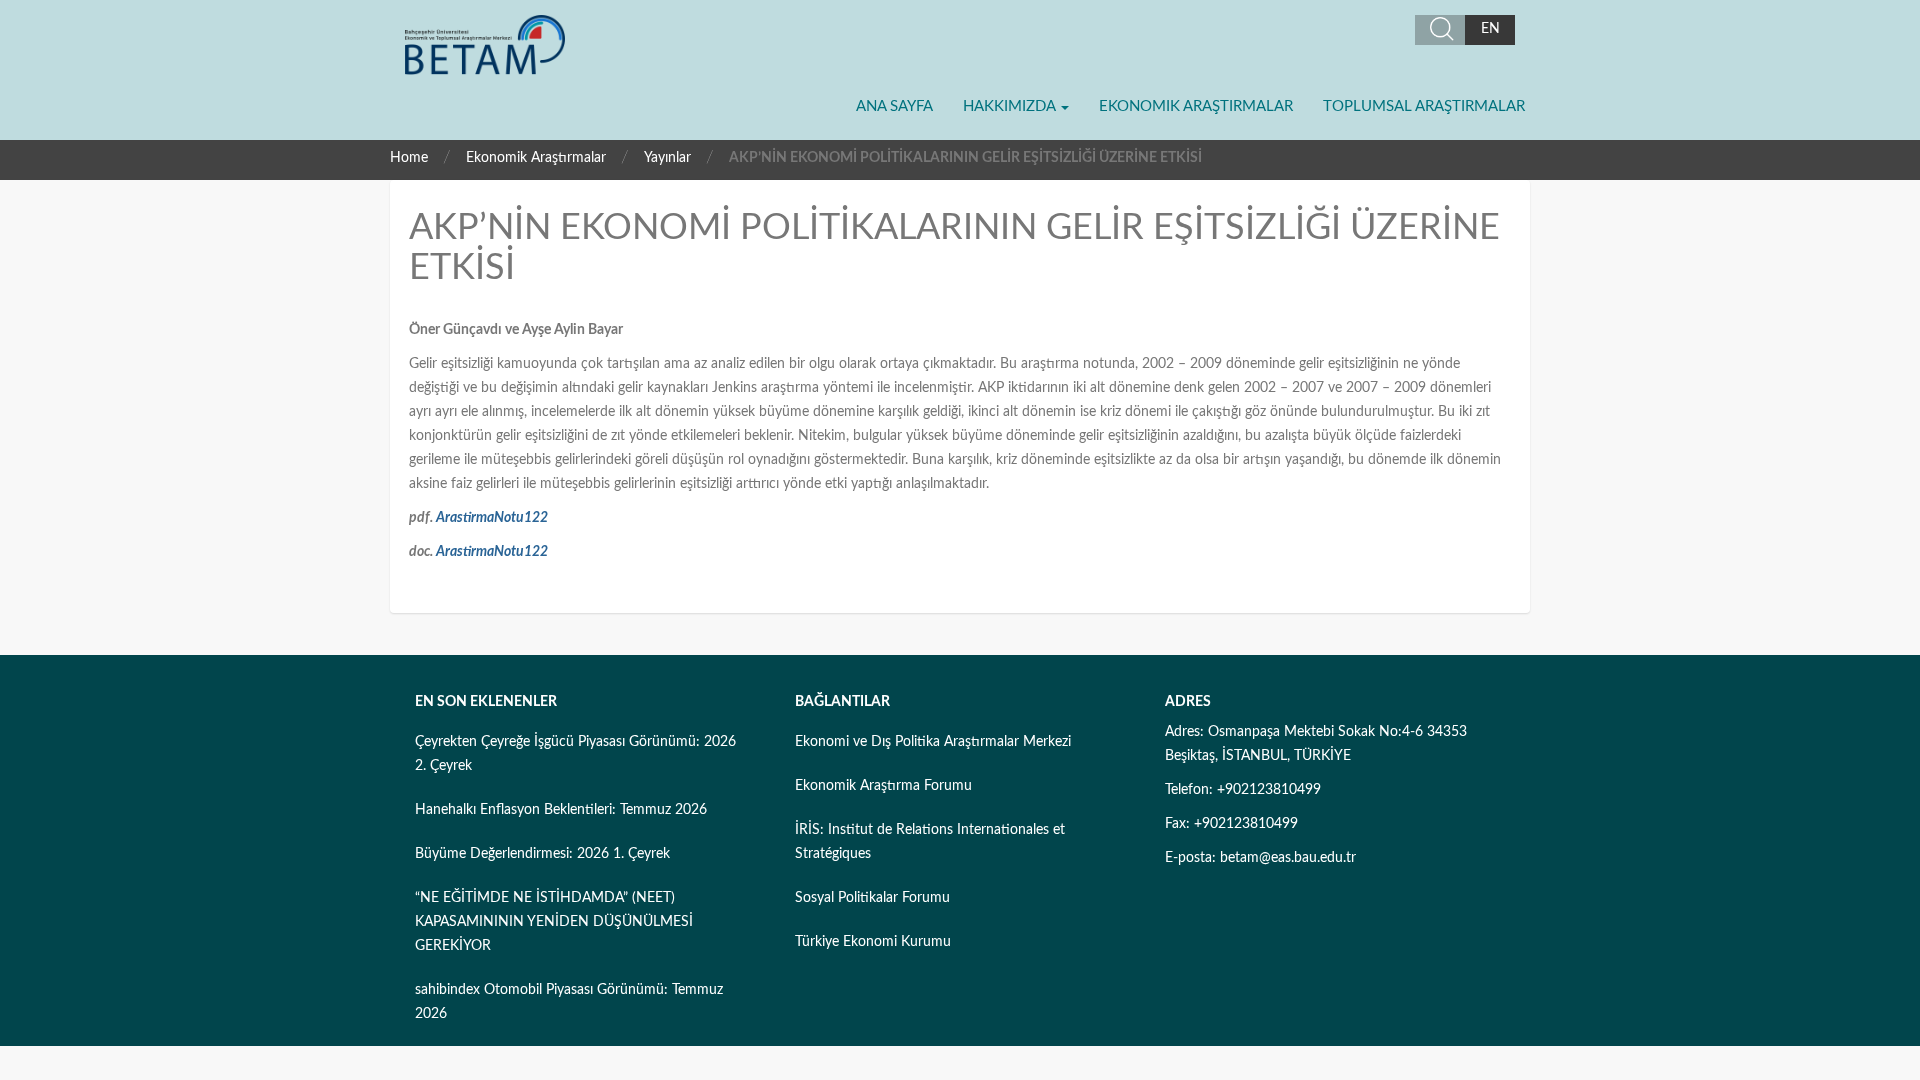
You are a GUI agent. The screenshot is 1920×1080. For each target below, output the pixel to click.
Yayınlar (667, 158)
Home (409, 158)
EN (1490, 29)
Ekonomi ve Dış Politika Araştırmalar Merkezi (933, 742)
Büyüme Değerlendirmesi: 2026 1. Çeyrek (542, 854)
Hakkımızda (1011, 106)
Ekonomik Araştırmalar (1196, 106)
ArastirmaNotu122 (492, 518)
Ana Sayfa (894, 106)
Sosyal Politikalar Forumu (872, 898)
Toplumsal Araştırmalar (1424, 106)
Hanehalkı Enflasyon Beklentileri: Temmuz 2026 (561, 810)
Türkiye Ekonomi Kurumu (873, 942)
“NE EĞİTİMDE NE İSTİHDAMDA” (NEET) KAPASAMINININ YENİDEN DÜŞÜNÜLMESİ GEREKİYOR (554, 922)
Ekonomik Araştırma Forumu (883, 786)
